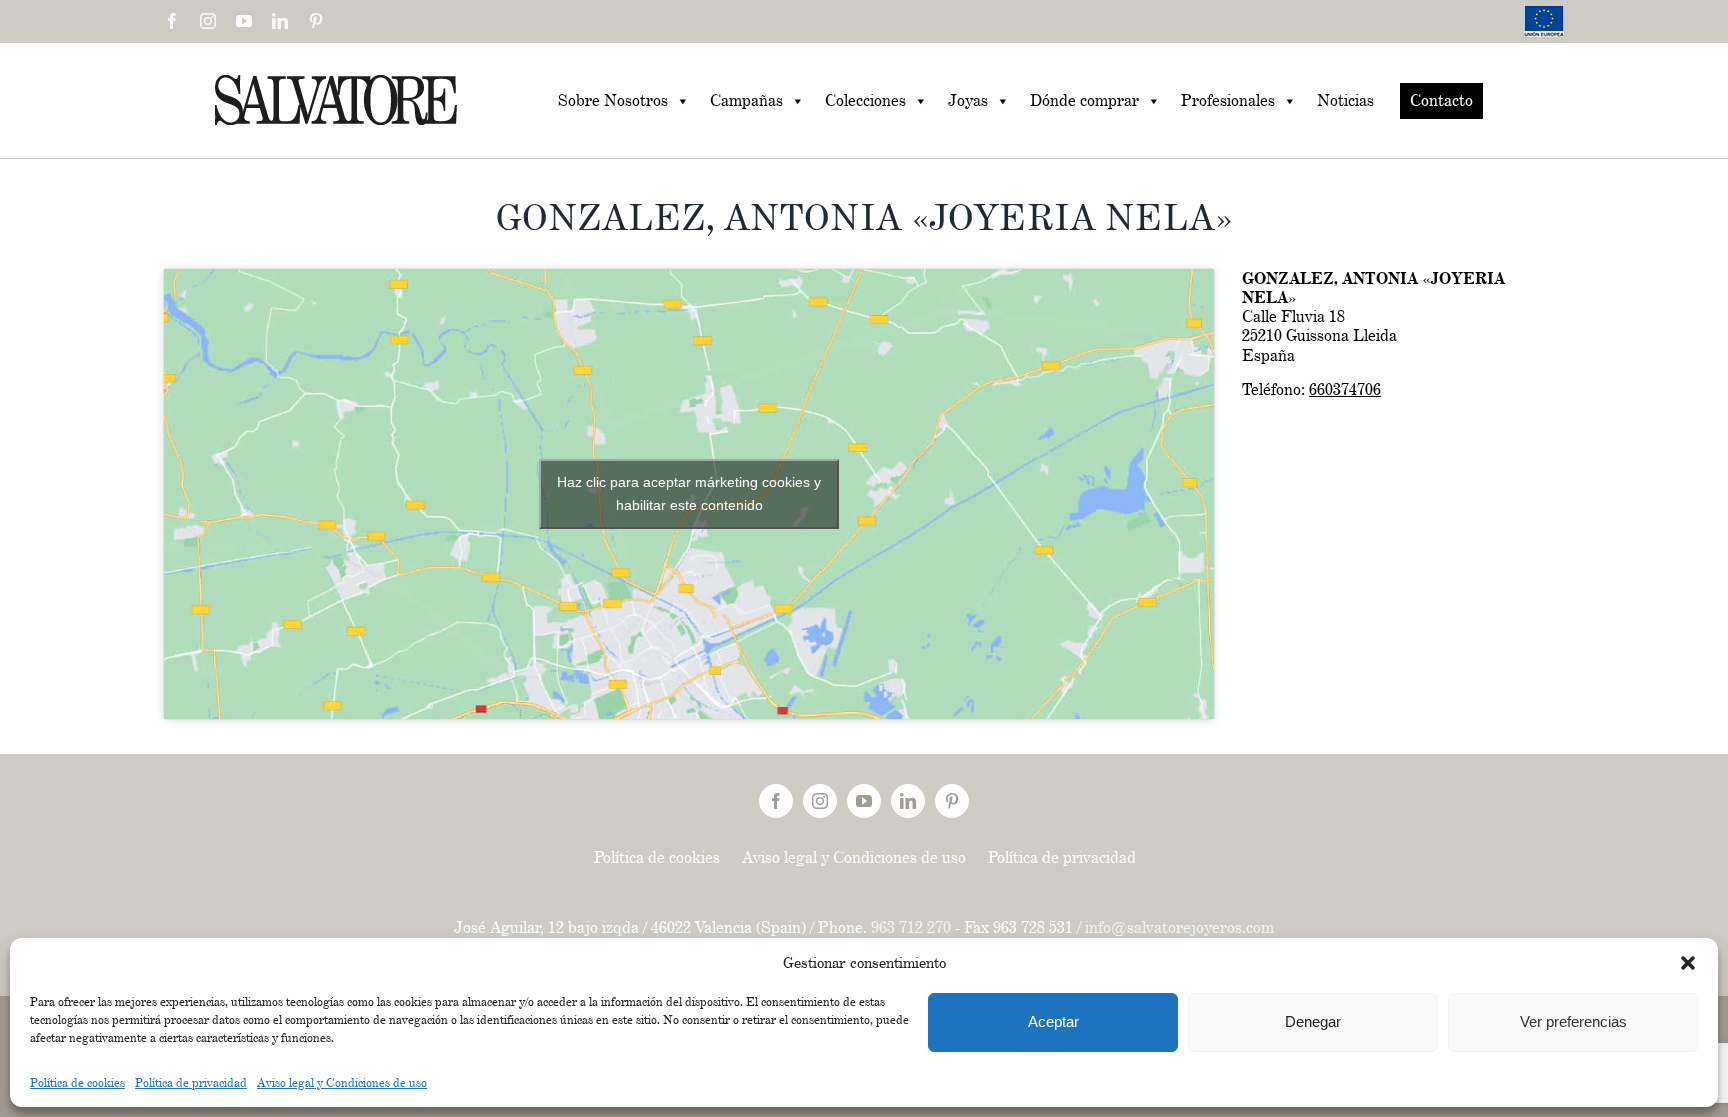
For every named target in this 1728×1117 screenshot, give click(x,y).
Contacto (1441, 100)
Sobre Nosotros (613, 100)
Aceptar (1053, 1021)
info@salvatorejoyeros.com (1179, 927)
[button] (1688, 963)
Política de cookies (77, 1082)
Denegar (1313, 1021)
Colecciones (865, 100)
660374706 (1345, 389)
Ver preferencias (1573, 1021)
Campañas (746, 100)
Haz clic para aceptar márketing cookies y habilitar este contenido (689, 493)
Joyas (968, 100)
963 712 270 (911, 927)
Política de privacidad (191, 1082)
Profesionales (1228, 100)
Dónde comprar (1084, 100)
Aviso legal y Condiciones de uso (342, 1082)
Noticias (1345, 100)
